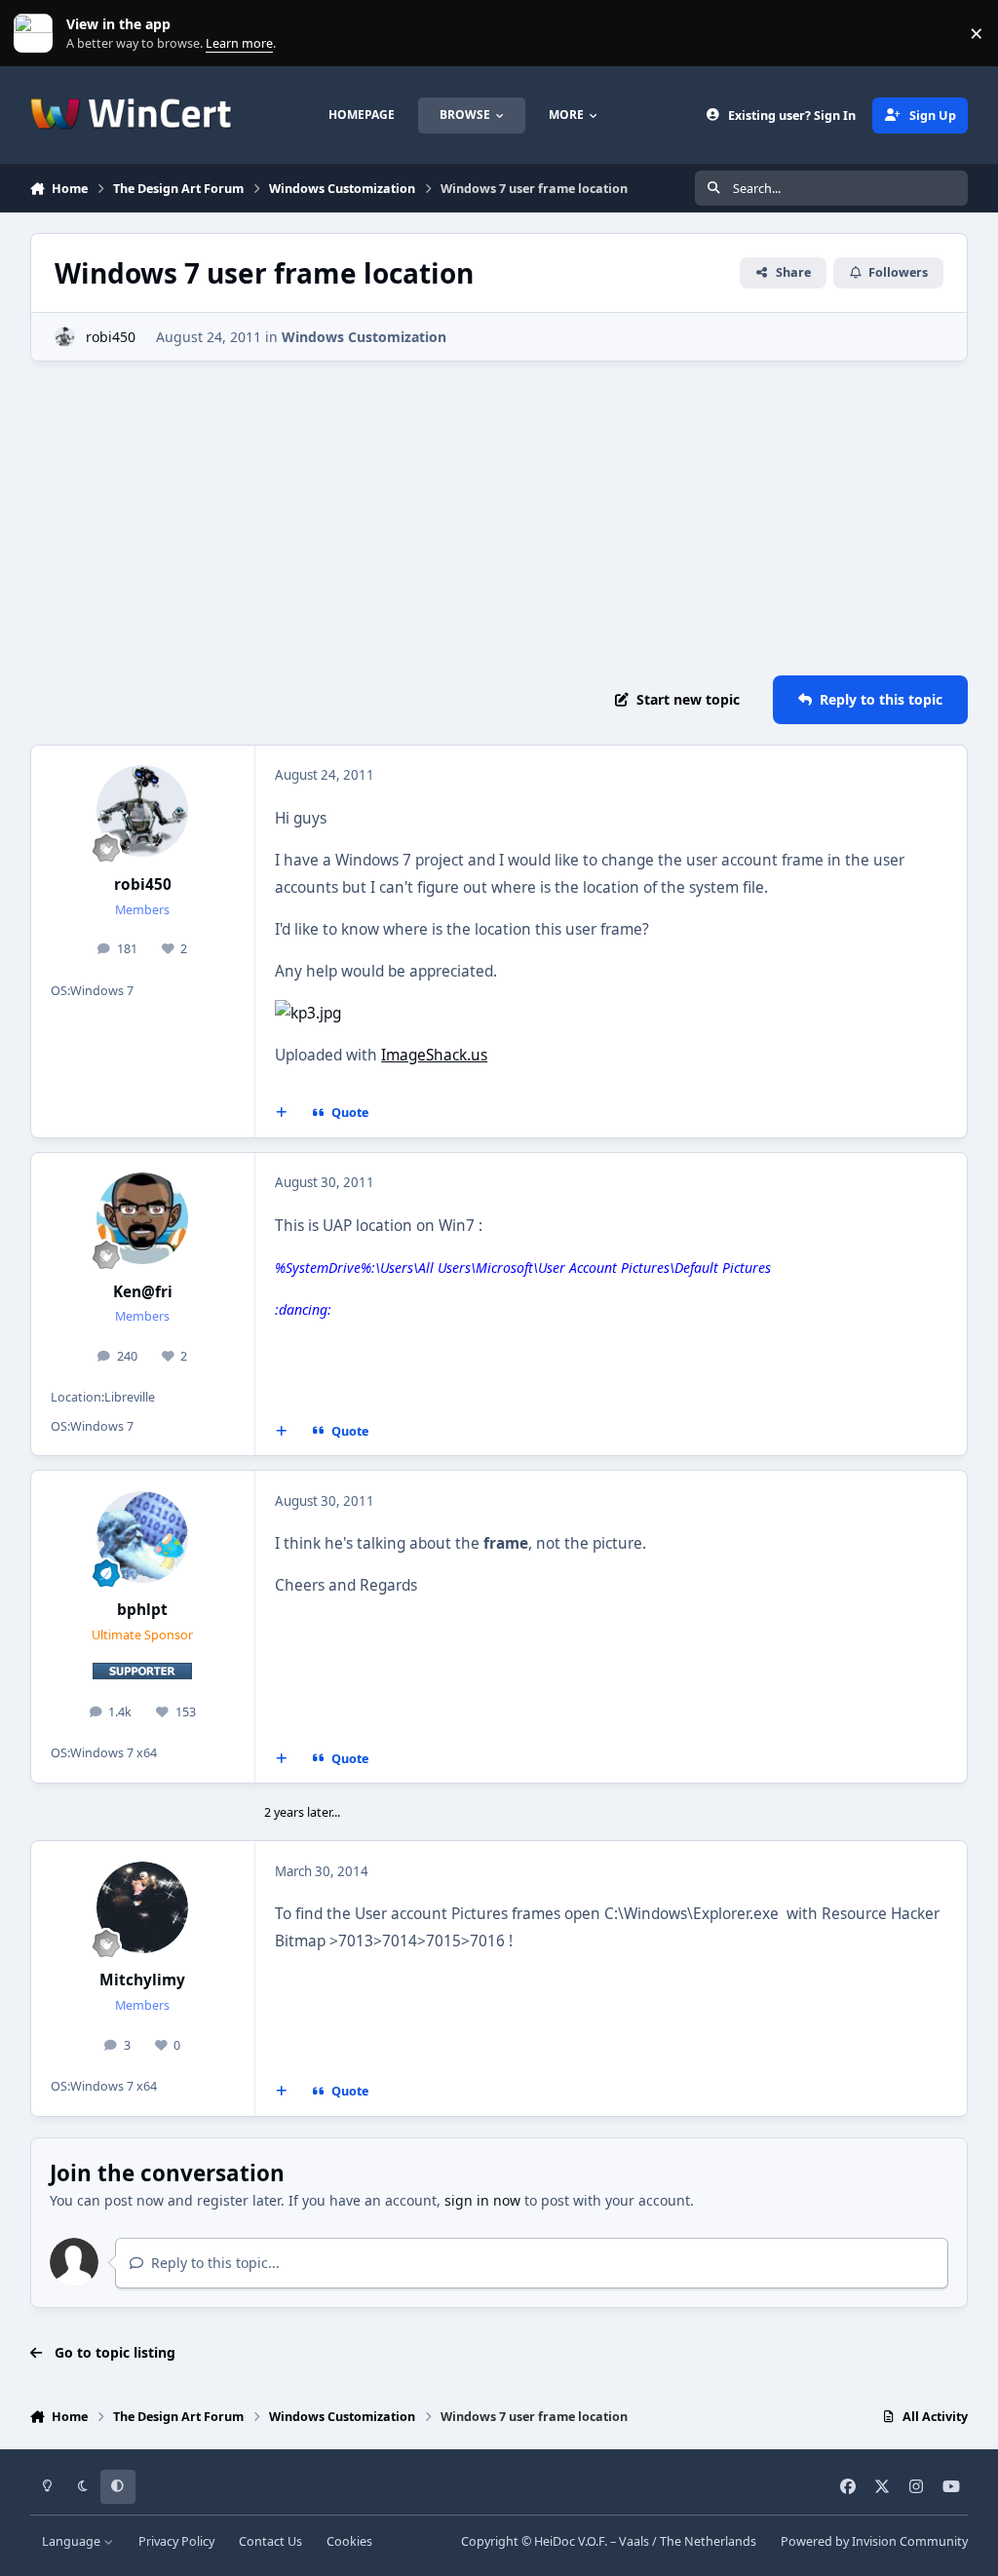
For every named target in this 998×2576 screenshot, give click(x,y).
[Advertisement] (499, 519)
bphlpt (142, 1610)
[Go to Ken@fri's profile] (142, 1218)
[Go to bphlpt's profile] (142, 1537)
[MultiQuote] (281, 1113)
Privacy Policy (176, 2541)
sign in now (482, 2200)
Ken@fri (143, 1292)
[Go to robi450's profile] (65, 337)
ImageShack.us (434, 1055)
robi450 (111, 337)
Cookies (349, 2541)
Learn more (38, 34)
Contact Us (270, 2541)
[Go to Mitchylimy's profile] (142, 1907)
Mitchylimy (142, 1980)
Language (73, 2541)
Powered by (874, 2541)
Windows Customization (364, 337)
